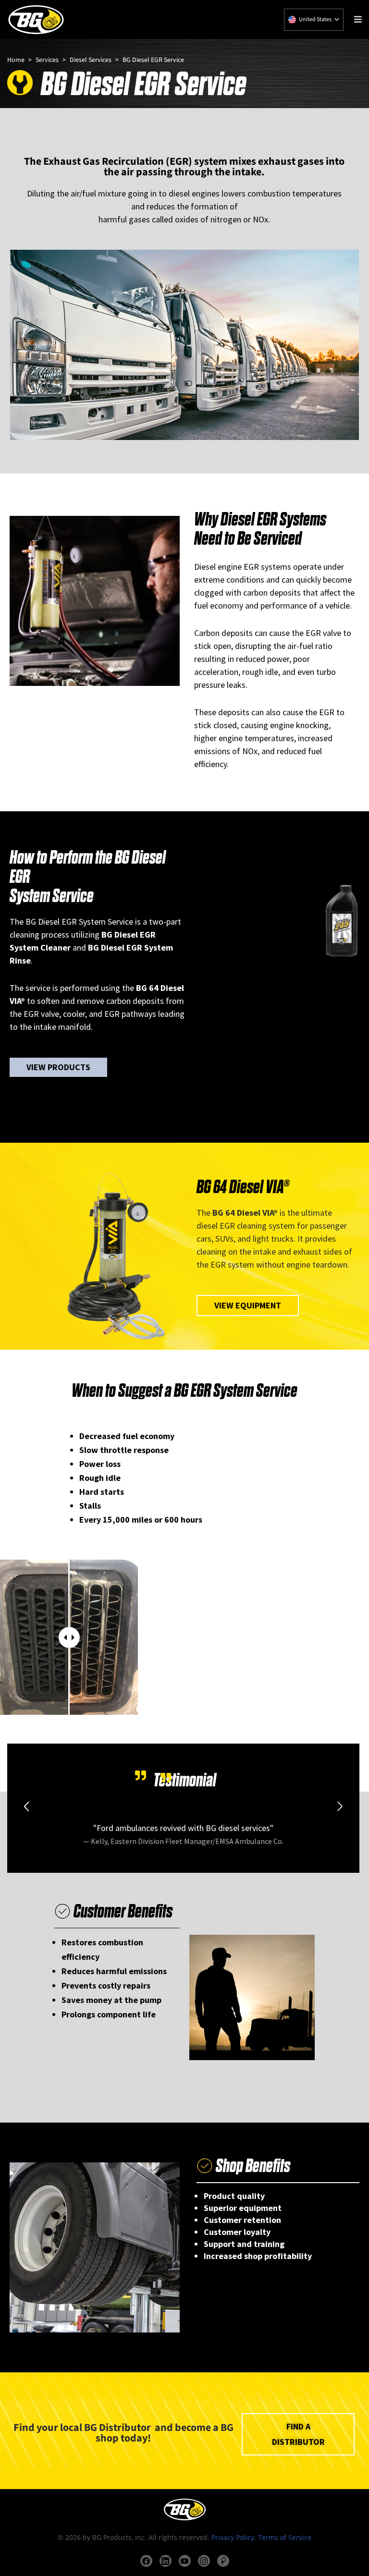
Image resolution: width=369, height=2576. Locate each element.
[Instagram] (204, 2561)
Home (16, 60)
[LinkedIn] (166, 2561)
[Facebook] (146, 2561)
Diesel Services (91, 60)
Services (47, 60)
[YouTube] (185, 2561)
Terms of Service (285, 2537)
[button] (26, 1807)
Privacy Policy (233, 2537)
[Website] (223, 2561)
